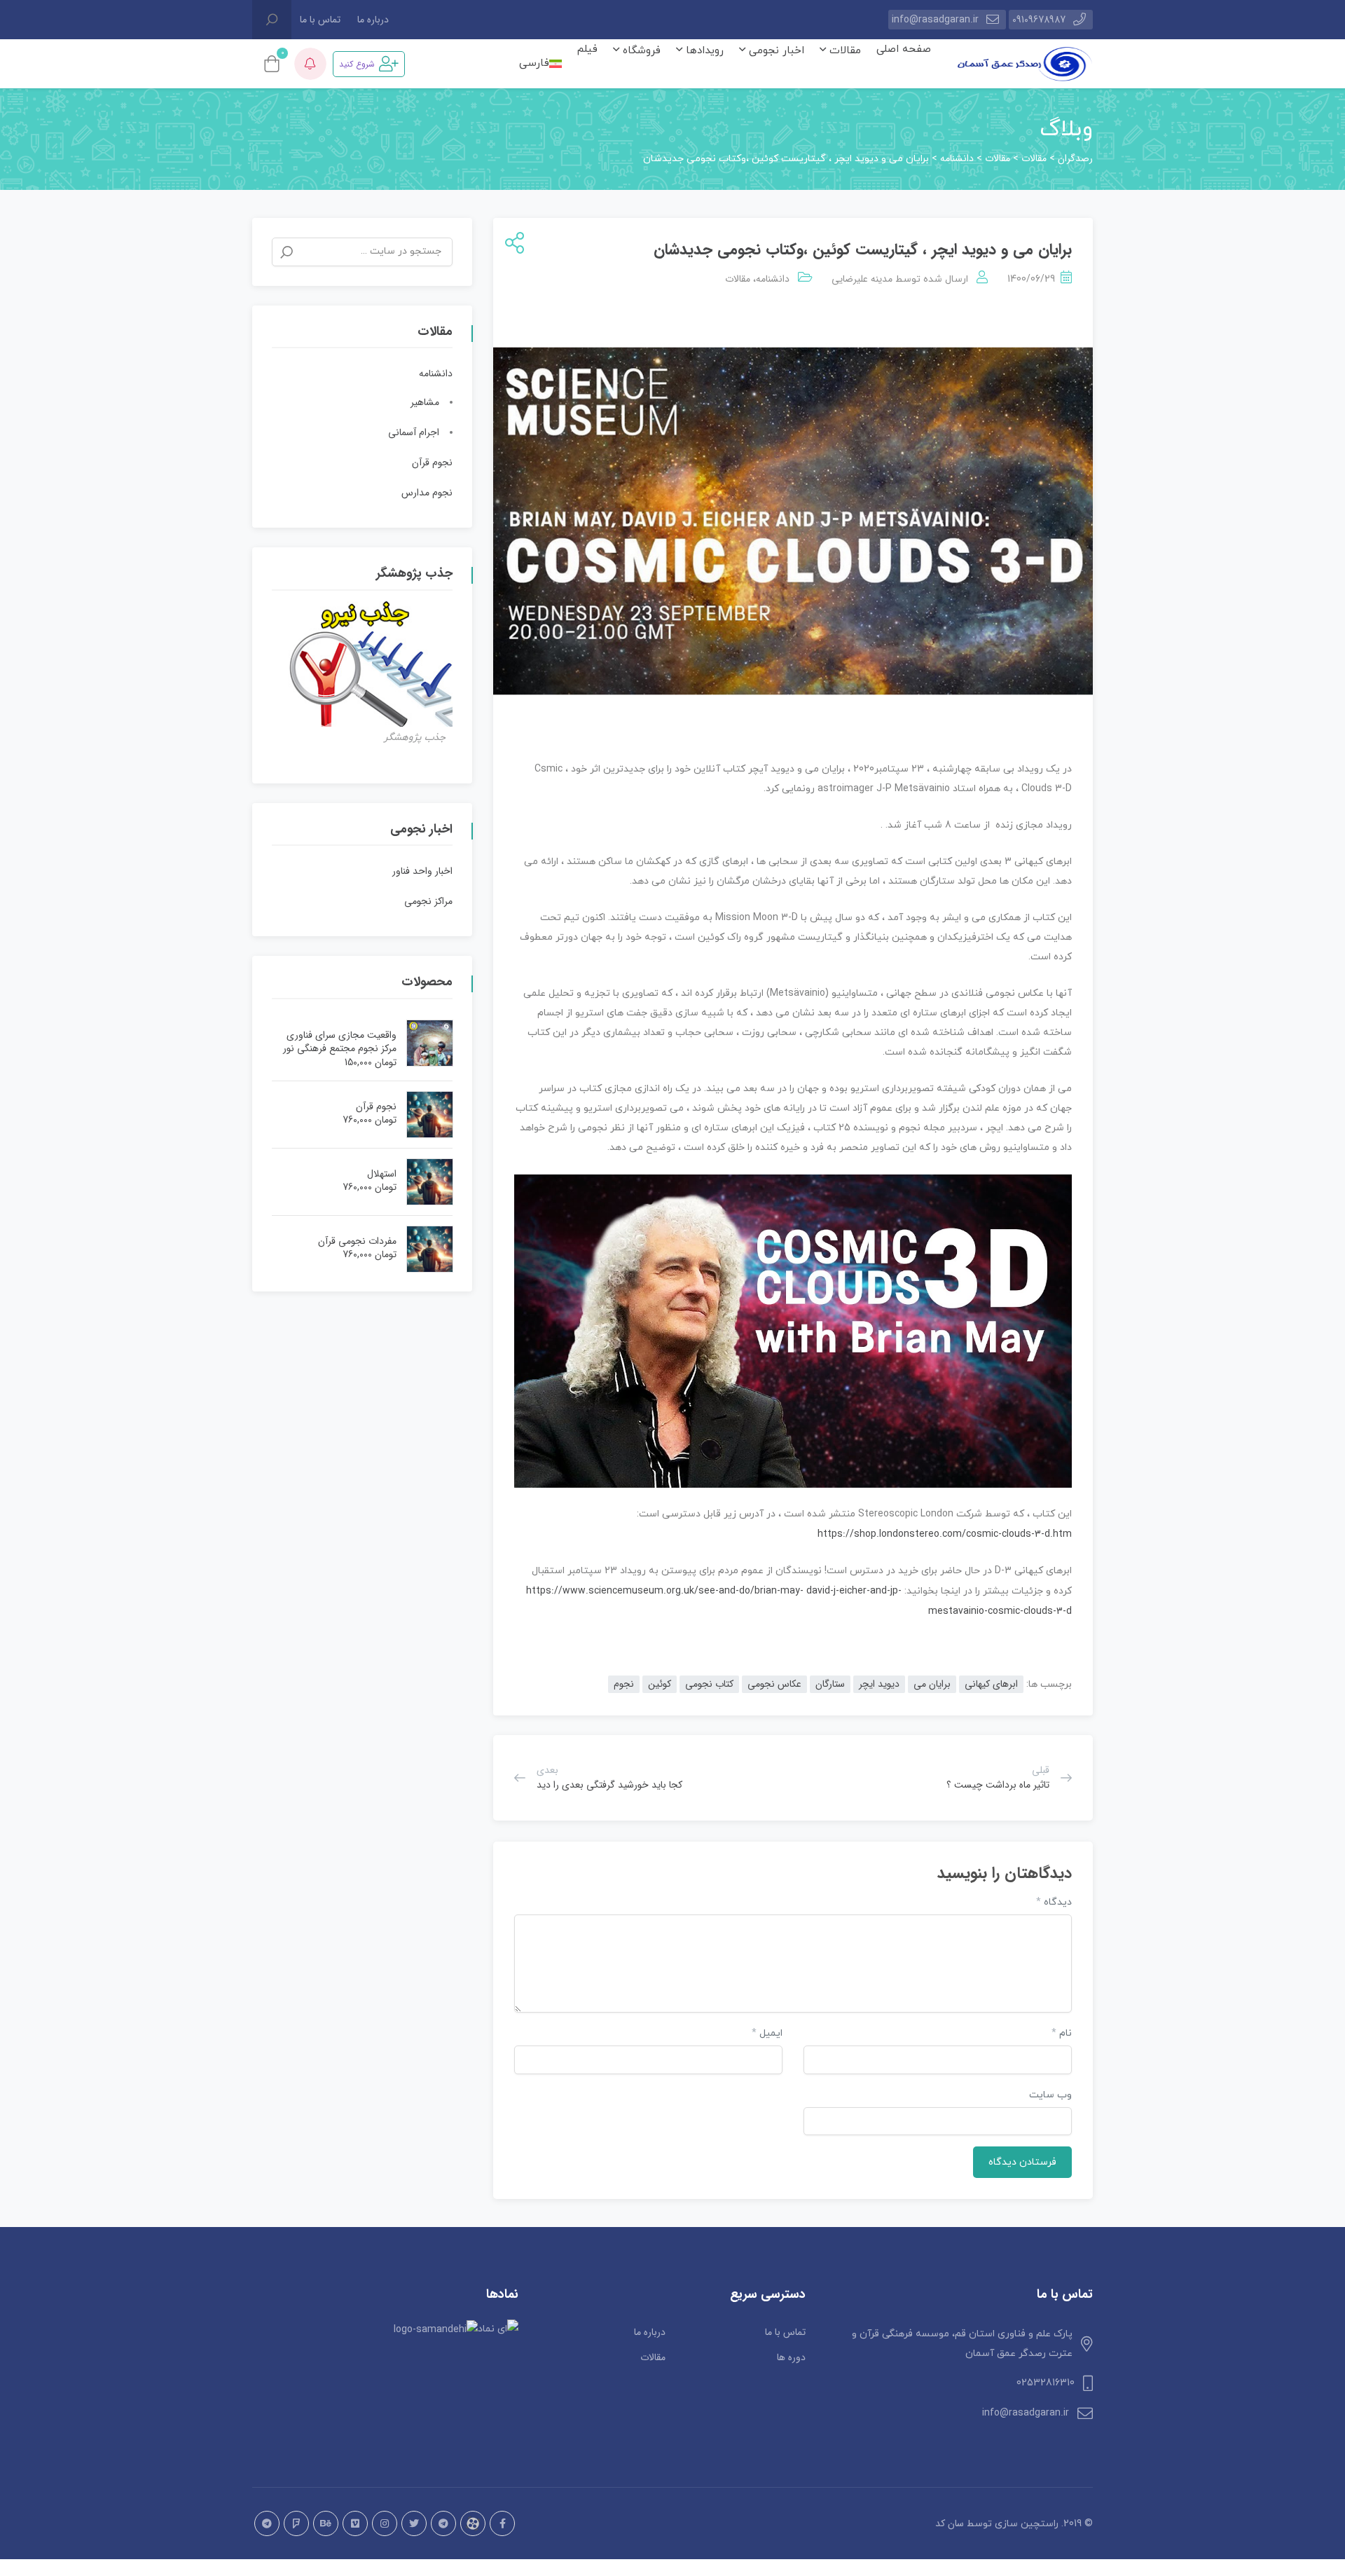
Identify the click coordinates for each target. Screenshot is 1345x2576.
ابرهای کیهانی (991, 1684)
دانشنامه (773, 279)
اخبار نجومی (775, 51)
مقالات (843, 51)
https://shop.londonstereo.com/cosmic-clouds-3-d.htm (945, 1534)
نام (1062, 2033)
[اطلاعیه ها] (310, 64)
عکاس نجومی (774, 1684)
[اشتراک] (512, 244)
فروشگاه (640, 51)
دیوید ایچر (879, 1684)
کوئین (660, 1684)
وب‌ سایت (1050, 2095)
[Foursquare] (296, 2523)
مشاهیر (425, 402)
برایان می (932, 1684)
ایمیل (767, 2033)
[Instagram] (385, 2523)
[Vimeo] (355, 2523)
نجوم (624, 1684)
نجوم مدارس (427, 493)
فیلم (587, 49)
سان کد (950, 2523)
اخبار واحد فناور (422, 871)
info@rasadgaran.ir (935, 20)
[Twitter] (414, 2523)
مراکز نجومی (428, 901)
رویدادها (703, 51)
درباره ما (373, 20)
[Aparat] (473, 2523)
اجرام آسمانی (414, 432)
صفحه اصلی (904, 49)
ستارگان (830, 1684)
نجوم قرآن (432, 463)
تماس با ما (320, 20)
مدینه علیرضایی (862, 279)
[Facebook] (502, 2523)
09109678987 (1039, 20)
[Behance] (326, 2523)
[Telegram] (443, 2523)
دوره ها (791, 2357)
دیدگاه (1054, 1902)
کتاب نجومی (709, 1684)
